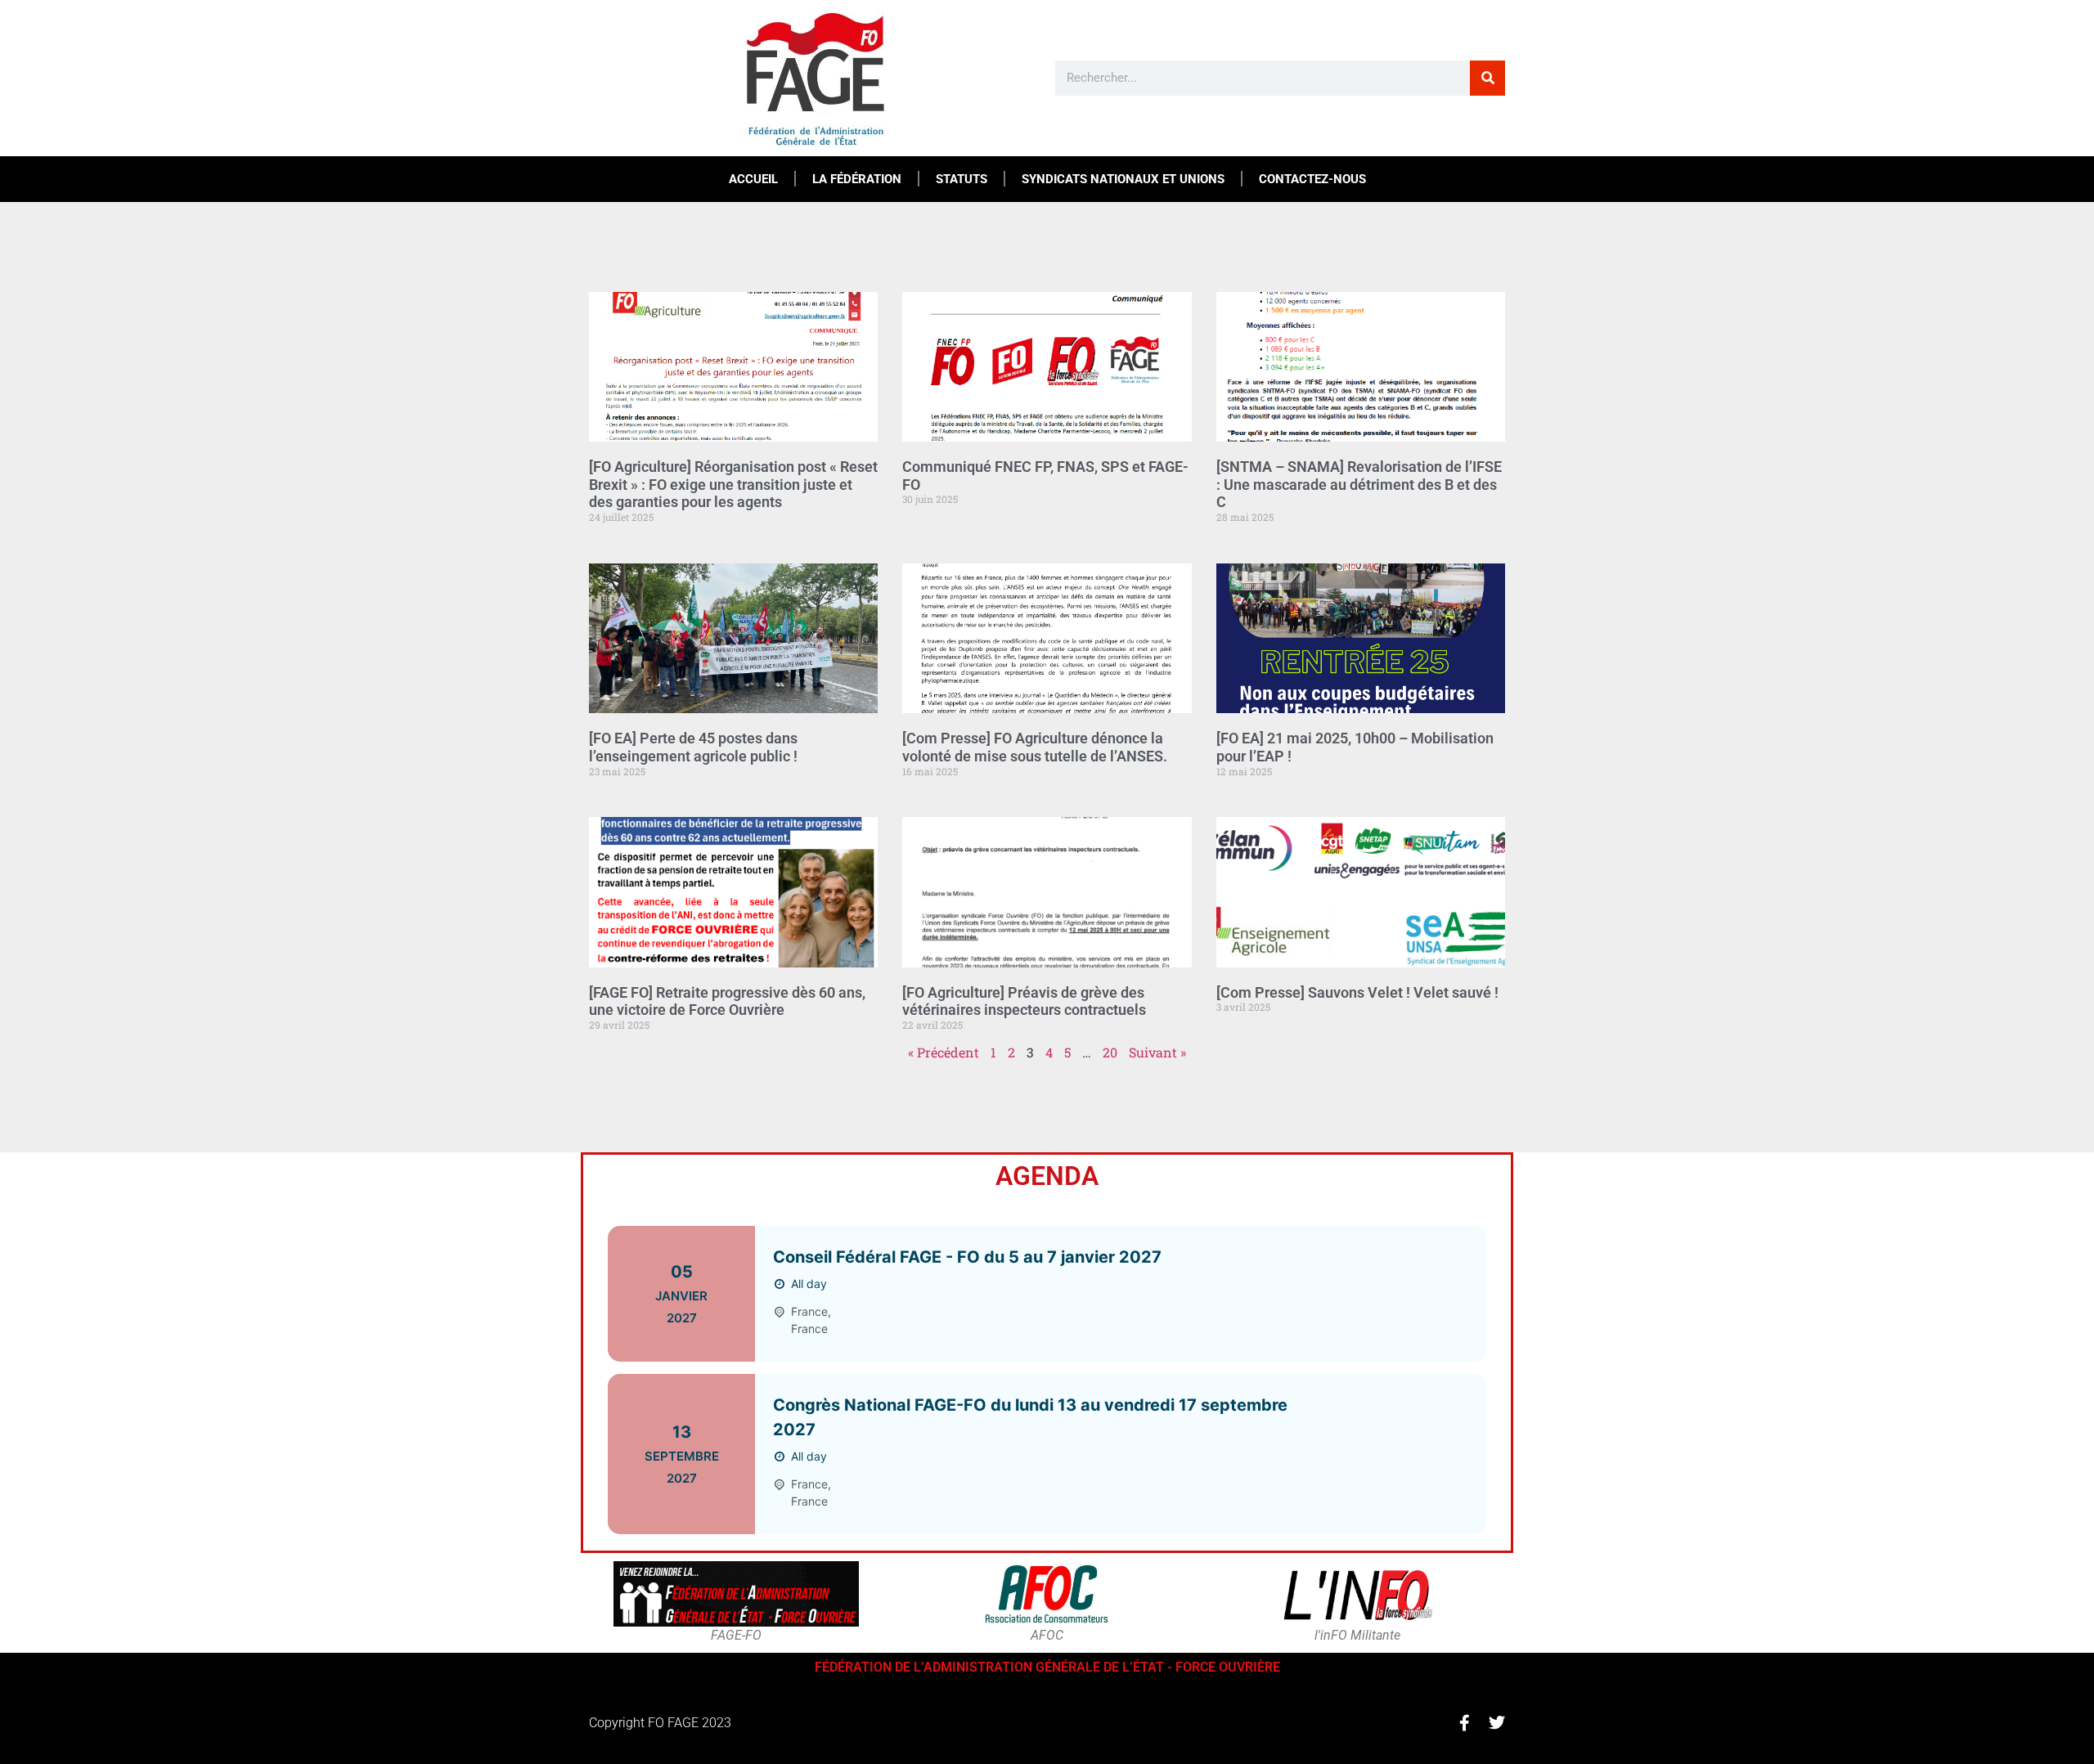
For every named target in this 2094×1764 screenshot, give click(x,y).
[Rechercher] (1487, 78)
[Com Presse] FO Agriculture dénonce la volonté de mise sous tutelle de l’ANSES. (1035, 747)
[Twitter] (1497, 1723)
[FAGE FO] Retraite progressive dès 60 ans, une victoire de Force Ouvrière (727, 1001)
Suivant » (1157, 1052)
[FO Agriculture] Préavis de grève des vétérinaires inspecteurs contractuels (1024, 1001)
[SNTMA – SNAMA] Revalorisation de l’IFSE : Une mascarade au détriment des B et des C (1359, 484)
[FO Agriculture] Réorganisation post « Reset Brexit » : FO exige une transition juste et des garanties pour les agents (733, 484)
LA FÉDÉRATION (857, 179)
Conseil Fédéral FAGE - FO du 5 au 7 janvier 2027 (967, 1257)
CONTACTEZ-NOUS (1312, 179)
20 (1110, 1052)
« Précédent (944, 1052)
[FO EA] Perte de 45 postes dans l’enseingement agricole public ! (693, 747)
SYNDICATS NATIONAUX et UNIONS (1123, 179)
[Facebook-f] (1464, 1723)
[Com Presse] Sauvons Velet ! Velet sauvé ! (1357, 992)
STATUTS (962, 179)
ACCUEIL (753, 179)
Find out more (1404, 1293)
